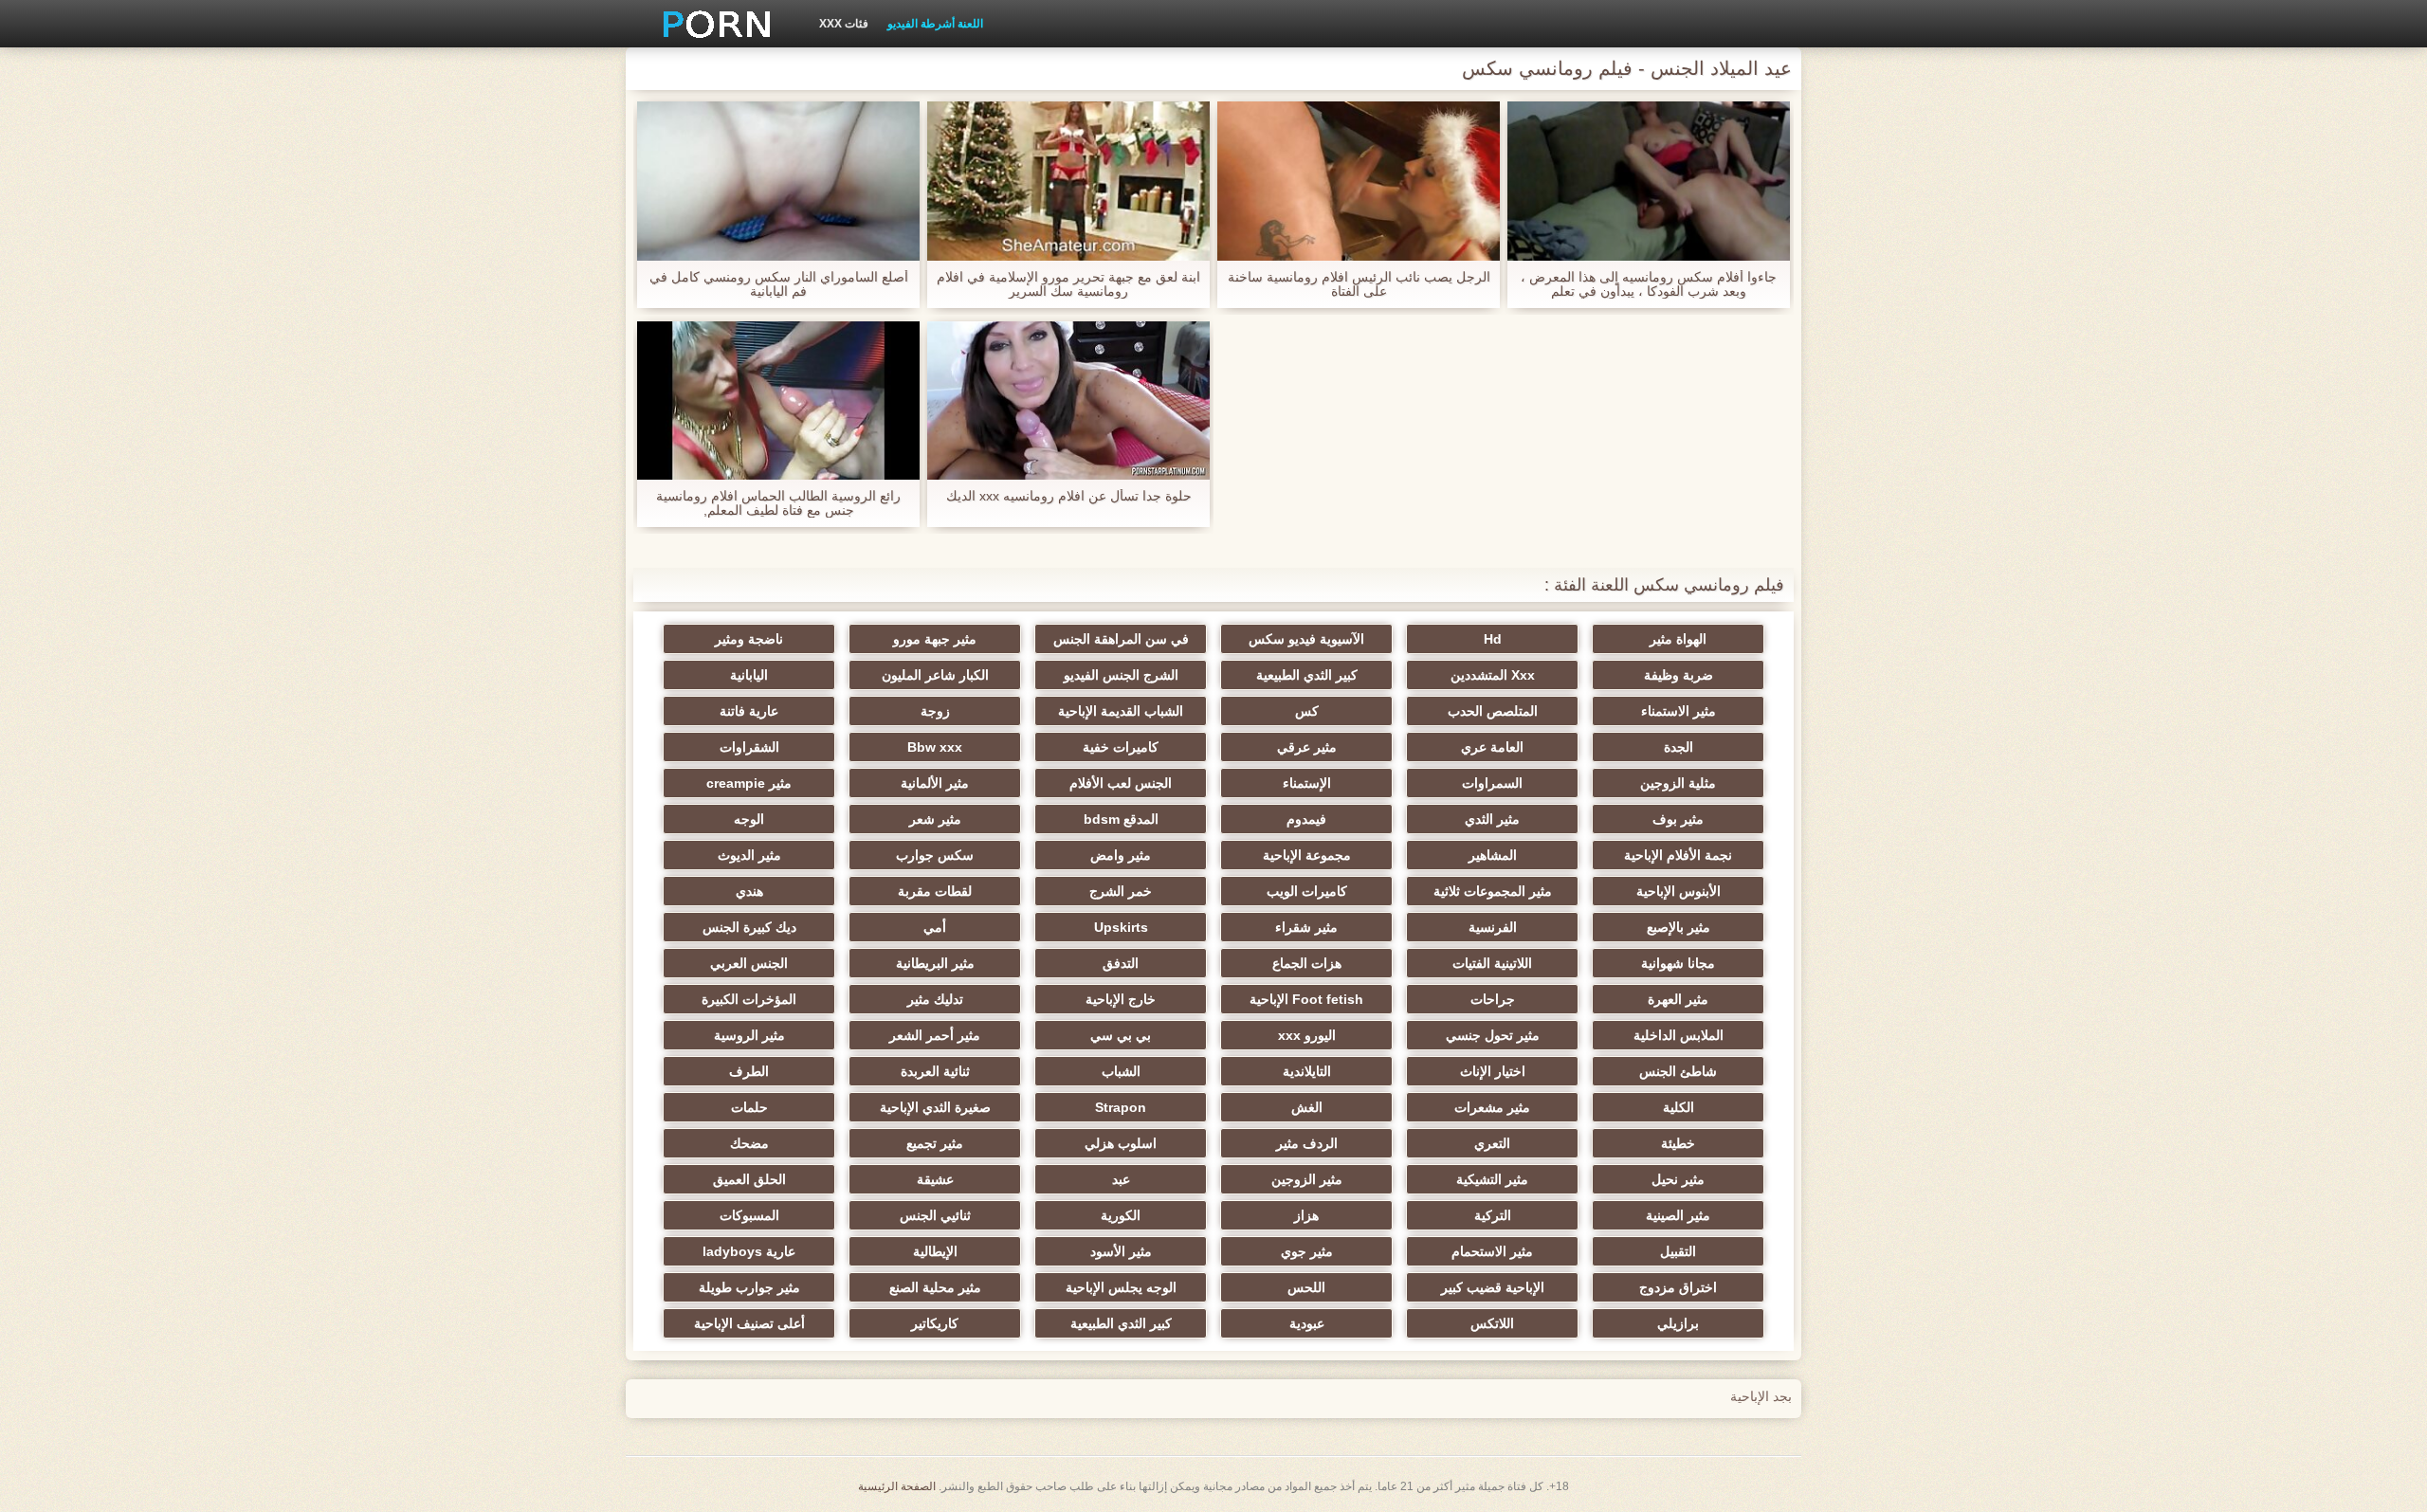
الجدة (1679, 747)
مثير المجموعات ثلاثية (1493, 891)
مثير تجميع (935, 1143)
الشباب (1121, 1071)
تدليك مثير (935, 999)
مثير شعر (935, 819)
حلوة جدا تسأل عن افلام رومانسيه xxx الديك (1069, 496)
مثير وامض (1121, 855)
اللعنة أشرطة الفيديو (935, 24)
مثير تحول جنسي (1493, 1035)
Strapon (1121, 1107)
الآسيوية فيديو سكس (1306, 639)
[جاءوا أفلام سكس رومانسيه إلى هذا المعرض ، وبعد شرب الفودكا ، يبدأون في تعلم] (1649, 181)
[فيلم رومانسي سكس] (710, 24)
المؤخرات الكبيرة (749, 999)
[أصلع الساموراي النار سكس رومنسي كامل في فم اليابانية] (778, 181)
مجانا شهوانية (1678, 963)
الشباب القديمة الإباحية (1121, 711)
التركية (1493, 1215)
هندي (749, 891)
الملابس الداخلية (1679, 1035)
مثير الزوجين (1307, 1179)
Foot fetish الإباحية (1306, 999)
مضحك (749, 1143)
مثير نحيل (1678, 1179)
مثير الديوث (749, 855)
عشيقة (935, 1179)
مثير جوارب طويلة (749, 1287)
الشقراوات (749, 747)
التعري (1492, 1143)
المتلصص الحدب (1493, 711)
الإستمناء (1307, 783)
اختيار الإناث (1493, 1071)
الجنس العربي (749, 963)
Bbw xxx (935, 747)
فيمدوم (1306, 819)
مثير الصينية (1678, 1215)
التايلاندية (1307, 1071)
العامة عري (1492, 747)
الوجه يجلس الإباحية (1121, 1287)
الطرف (749, 1071)
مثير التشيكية (1492, 1179)
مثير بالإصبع (1679, 927)
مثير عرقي (1307, 747)
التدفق (1121, 963)
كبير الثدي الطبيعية (1307, 675)
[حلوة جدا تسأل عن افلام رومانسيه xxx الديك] (1068, 401)
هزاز (1306, 1215)
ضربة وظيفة (1679, 675)
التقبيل (1678, 1251)
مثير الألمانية (935, 783)
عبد (1121, 1179)
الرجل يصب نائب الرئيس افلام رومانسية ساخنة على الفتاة (1359, 284)
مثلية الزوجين (1678, 783)
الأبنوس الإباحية (1679, 891)
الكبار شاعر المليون (935, 675)
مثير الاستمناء (1679, 711)
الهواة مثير (1678, 639)
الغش (1307, 1107)
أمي (935, 927)
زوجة (935, 711)
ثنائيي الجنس (935, 1215)
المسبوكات (749, 1215)
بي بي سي (1121, 1035)
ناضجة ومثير (749, 639)
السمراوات (1492, 783)
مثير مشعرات (1492, 1107)
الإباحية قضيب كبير (1493, 1287)
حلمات (749, 1107)
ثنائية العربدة (935, 1071)
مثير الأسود (1121, 1251)
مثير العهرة (1678, 999)
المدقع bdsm (1121, 819)
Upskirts (1121, 927)
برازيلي (1678, 1323)
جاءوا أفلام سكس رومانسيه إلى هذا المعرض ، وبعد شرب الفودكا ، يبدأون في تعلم (1649, 284)
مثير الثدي (1492, 819)
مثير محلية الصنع (935, 1287)
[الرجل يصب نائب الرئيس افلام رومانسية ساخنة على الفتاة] (1359, 181)
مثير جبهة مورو (935, 639)
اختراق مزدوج (1678, 1287)
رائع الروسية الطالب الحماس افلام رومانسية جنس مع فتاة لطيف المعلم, (778, 503)
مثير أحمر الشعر (935, 1035)
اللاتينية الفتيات (1492, 963)
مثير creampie (749, 783)
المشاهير (1493, 855)
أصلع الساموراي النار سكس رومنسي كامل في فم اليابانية (779, 284)
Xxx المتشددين (1493, 675)
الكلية (1679, 1107)
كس (1307, 711)
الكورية (1121, 1215)
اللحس (1306, 1287)
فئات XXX (844, 24)
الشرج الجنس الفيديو (1121, 675)
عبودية (1307, 1323)
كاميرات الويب (1307, 891)
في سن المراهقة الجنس (1121, 639)
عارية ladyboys (749, 1251)
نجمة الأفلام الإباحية (1678, 855)
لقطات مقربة (935, 891)
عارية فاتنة (749, 711)
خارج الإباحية (1121, 999)
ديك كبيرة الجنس (749, 927)
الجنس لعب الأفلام (1121, 783)
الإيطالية (935, 1251)
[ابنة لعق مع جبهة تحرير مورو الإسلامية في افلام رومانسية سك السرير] (1068, 181)
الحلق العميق (749, 1179)
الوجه (749, 819)
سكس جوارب (935, 855)
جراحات (1493, 999)
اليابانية (749, 675)
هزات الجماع (1307, 963)
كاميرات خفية (1121, 747)
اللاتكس (1492, 1323)
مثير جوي (1307, 1251)
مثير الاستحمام (1492, 1251)
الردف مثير (1307, 1143)
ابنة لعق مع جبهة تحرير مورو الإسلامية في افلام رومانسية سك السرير (1068, 284)
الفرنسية (1493, 927)
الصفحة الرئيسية (897, 1486)
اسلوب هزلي (1121, 1143)
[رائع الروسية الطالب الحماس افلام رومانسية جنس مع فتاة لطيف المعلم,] (778, 401)
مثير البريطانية (935, 963)
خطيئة (1678, 1143)
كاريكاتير (935, 1323)
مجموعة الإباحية (1307, 855)
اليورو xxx (1307, 1035)
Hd (1493, 639)
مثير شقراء (1306, 927)
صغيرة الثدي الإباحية (935, 1107)
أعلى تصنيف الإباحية (749, 1323)
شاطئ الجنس (1678, 1071)
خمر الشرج (1121, 891)
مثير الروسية (749, 1035)
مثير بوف (1678, 819)
